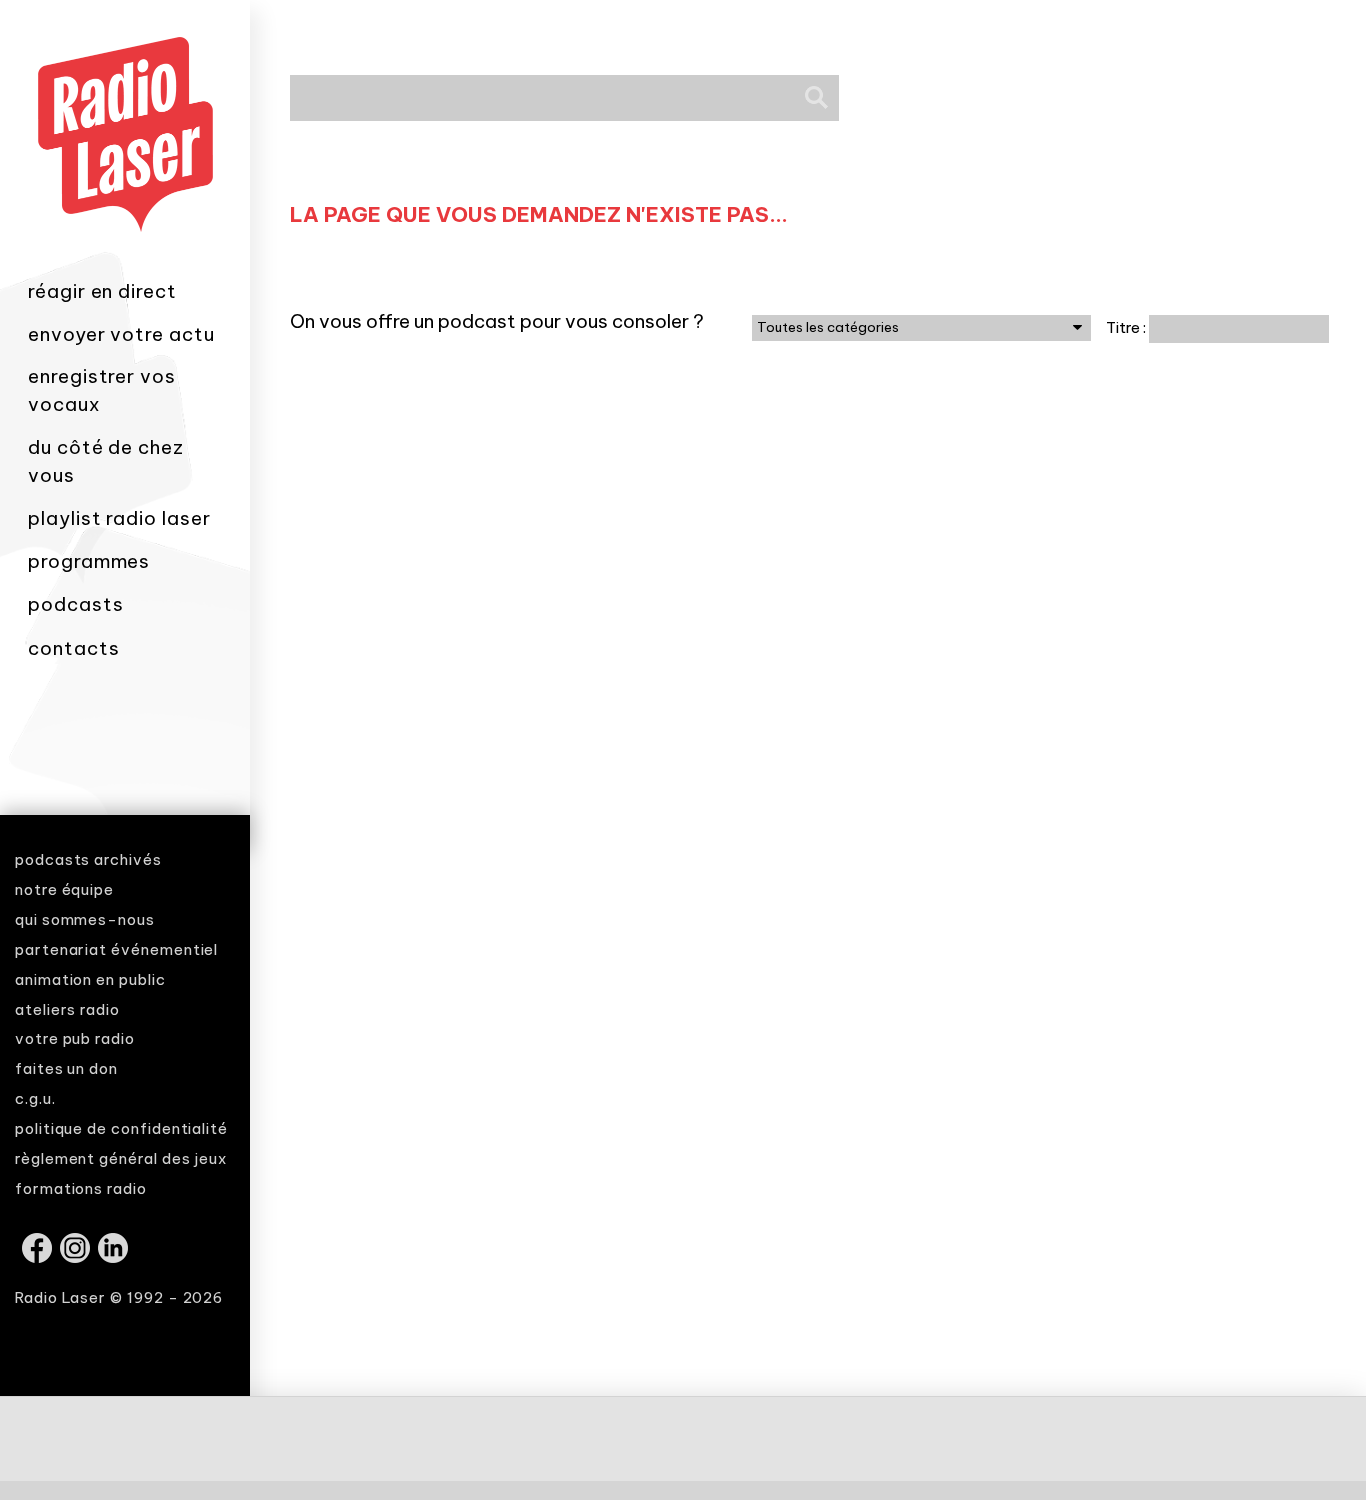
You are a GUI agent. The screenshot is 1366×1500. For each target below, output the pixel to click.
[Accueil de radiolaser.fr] (125, 262)
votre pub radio (75, 1038)
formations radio (81, 1188)
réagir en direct (102, 291)
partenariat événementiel (116, 949)
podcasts (75, 604)
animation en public (90, 979)
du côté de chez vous (106, 461)
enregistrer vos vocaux (102, 390)
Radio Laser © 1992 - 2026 (119, 1297)
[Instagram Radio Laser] (76, 1257)
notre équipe (64, 889)
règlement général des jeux (121, 1158)
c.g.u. (35, 1098)
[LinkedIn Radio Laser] (114, 1257)
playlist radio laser (119, 518)
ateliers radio (67, 1009)
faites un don (66, 1068)
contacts (73, 648)
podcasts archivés (88, 859)
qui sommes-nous (85, 919)
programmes (89, 561)
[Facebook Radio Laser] (38, 1257)
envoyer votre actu (121, 334)
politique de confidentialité (121, 1128)
